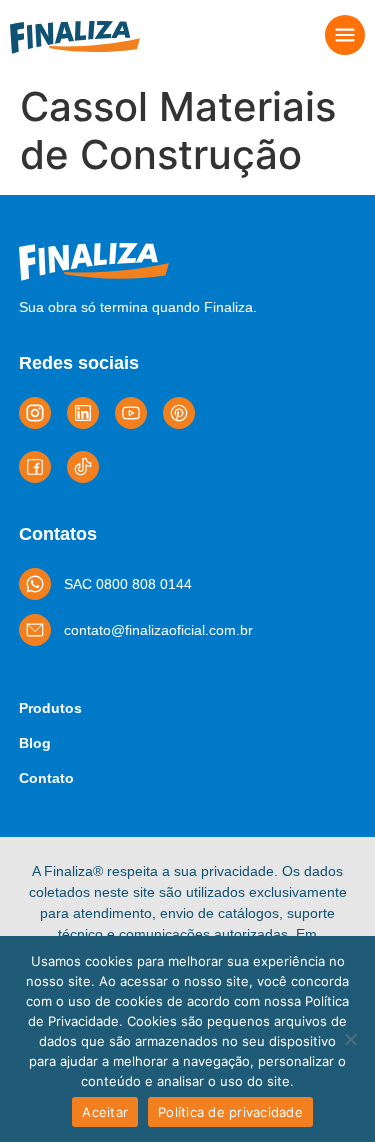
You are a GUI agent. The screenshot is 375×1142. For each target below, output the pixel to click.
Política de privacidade (230, 1112)
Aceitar (105, 1112)
